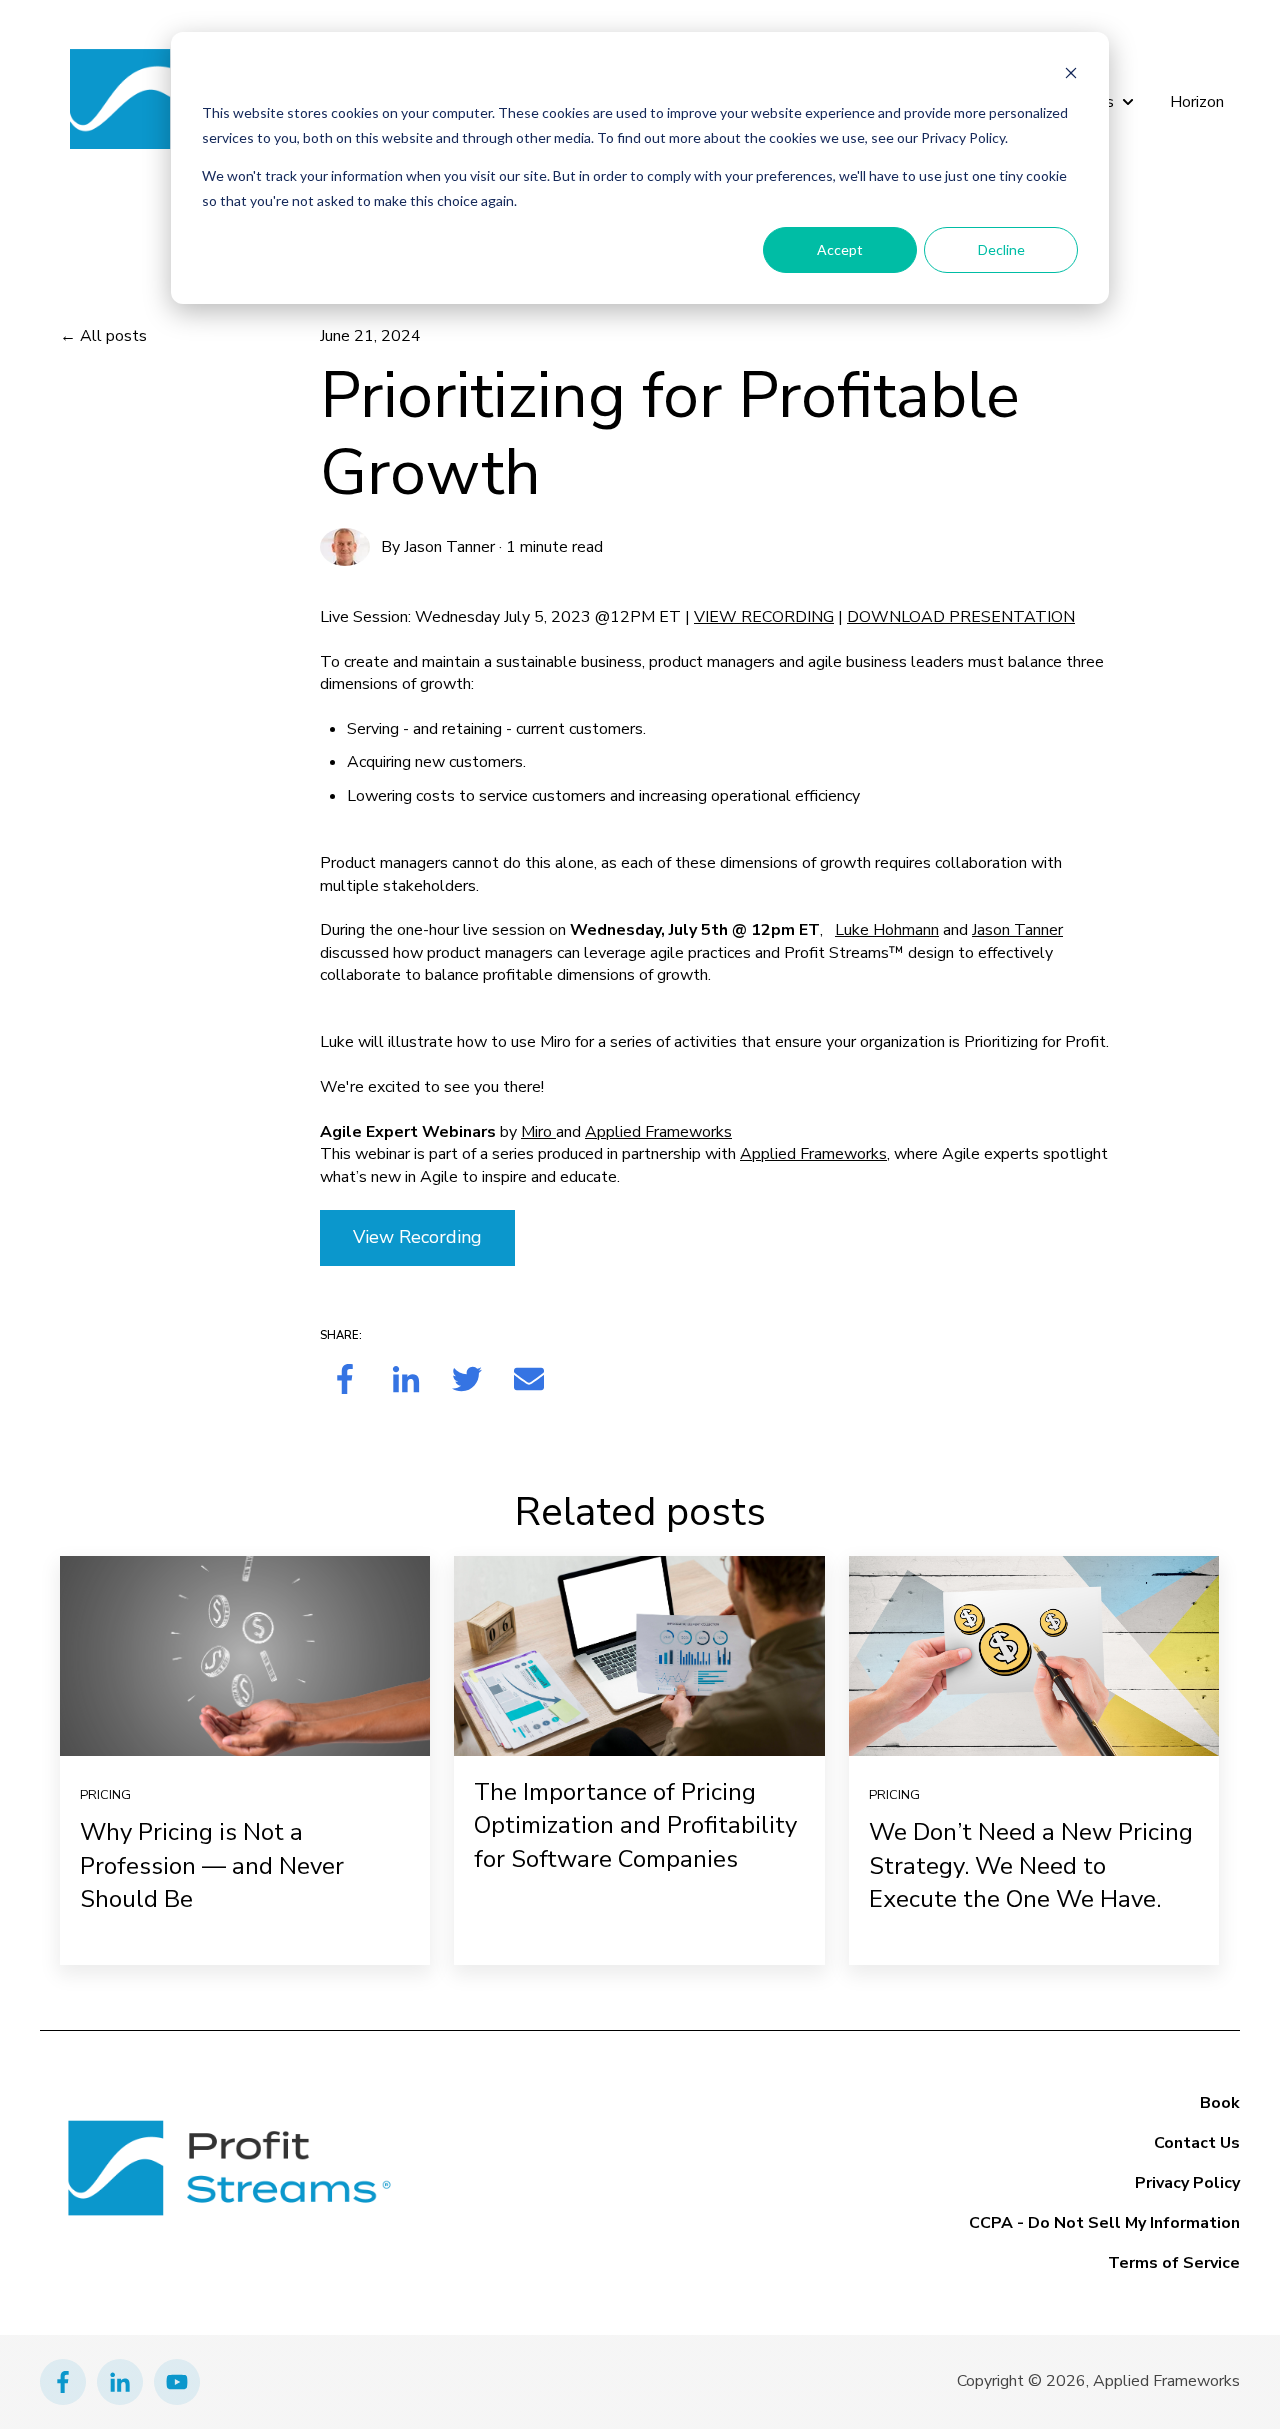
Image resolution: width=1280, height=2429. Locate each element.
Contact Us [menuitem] (1197, 2143)
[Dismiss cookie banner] (1071, 75)
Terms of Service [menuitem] (1174, 2263)
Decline (1001, 249)
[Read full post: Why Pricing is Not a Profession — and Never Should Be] (245, 1656)
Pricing (105, 1795)
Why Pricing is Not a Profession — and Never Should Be (212, 1865)
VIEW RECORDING (764, 617)
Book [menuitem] (1220, 2103)
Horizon (1197, 102)
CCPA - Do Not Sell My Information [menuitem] (1104, 2223)
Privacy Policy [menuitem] (1187, 2183)
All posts (113, 336)
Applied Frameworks (658, 1132)
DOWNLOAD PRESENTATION (961, 617)
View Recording (417, 1237)
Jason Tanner (449, 547)
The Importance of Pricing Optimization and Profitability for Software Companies (635, 1825)
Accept (840, 249)
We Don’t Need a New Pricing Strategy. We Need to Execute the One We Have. (1031, 1865)
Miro (538, 1132)
